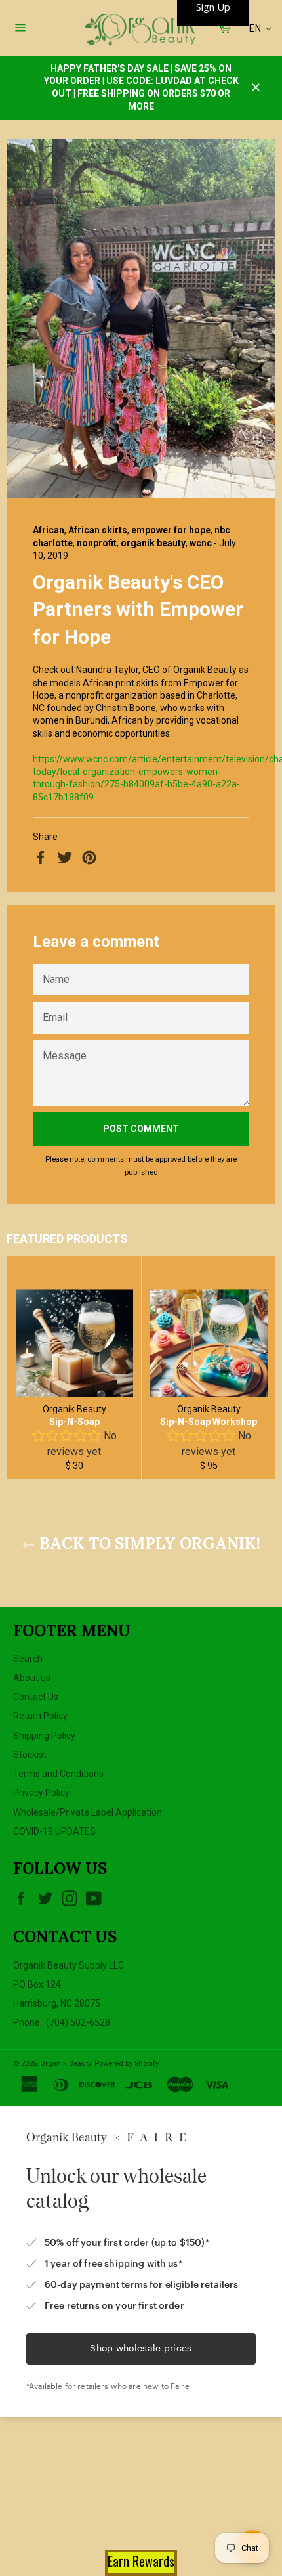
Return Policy (40, 1716)
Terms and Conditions (58, 1774)
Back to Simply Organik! (148, 1543)
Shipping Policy (44, 1736)
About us (32, 1678)
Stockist (30, 1755)
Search (28, 1659)
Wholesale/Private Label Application (88, 1812)
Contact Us (36, 1697)
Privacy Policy (41, 1793)
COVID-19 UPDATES (54, 1831)
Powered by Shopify (127, 2063)
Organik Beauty (65, 2063)
